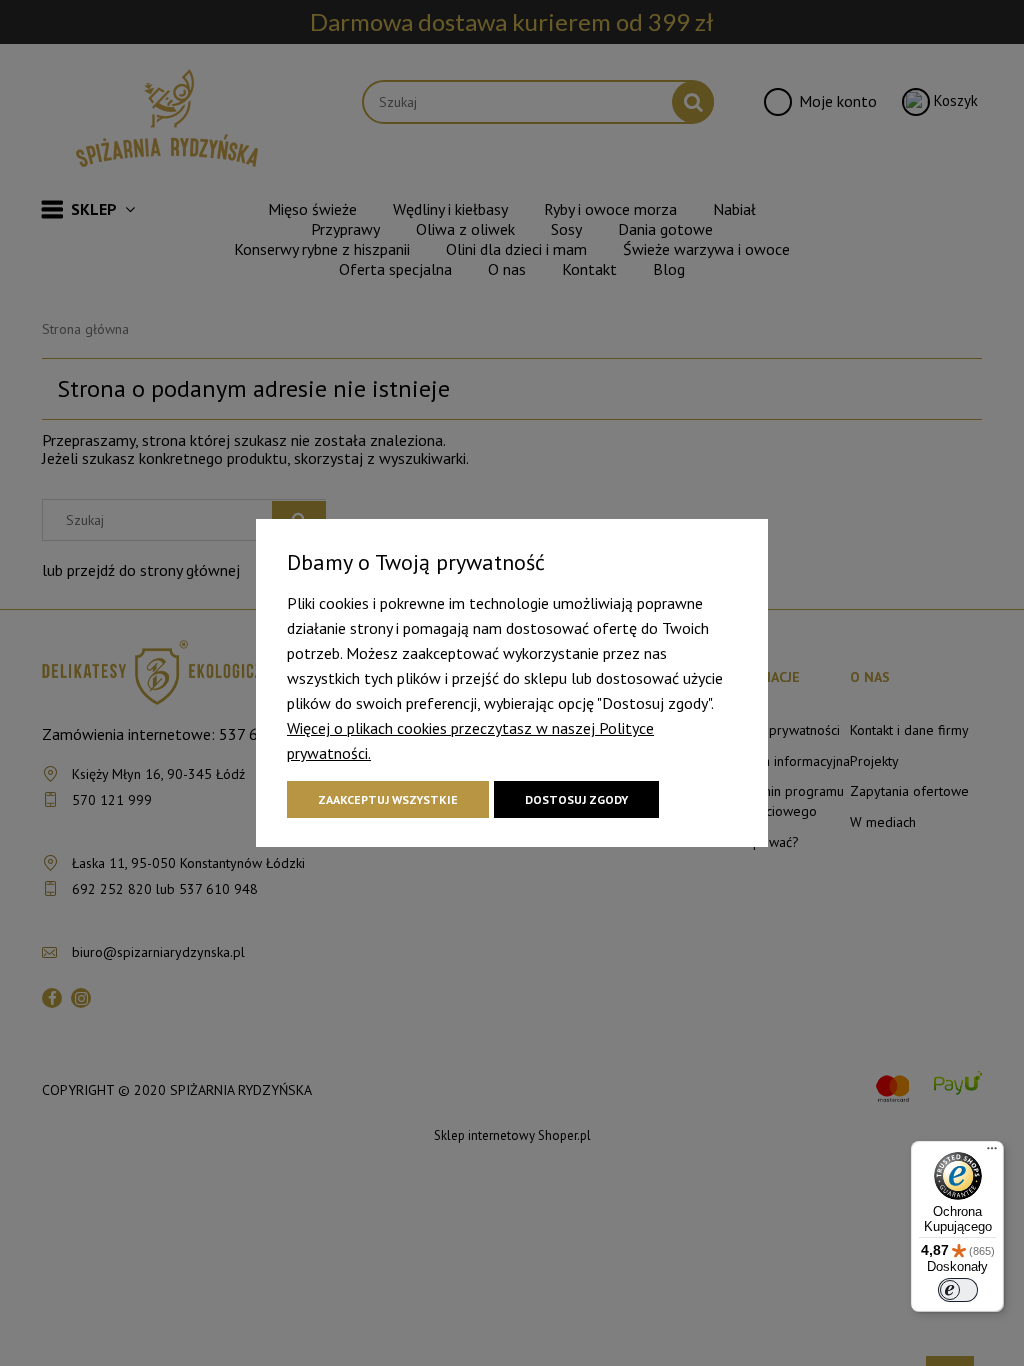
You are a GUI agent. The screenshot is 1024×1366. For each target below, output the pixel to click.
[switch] (958, 1290)
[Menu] (992, 1153)
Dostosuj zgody (576, 799)
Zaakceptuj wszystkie (388, 799)
